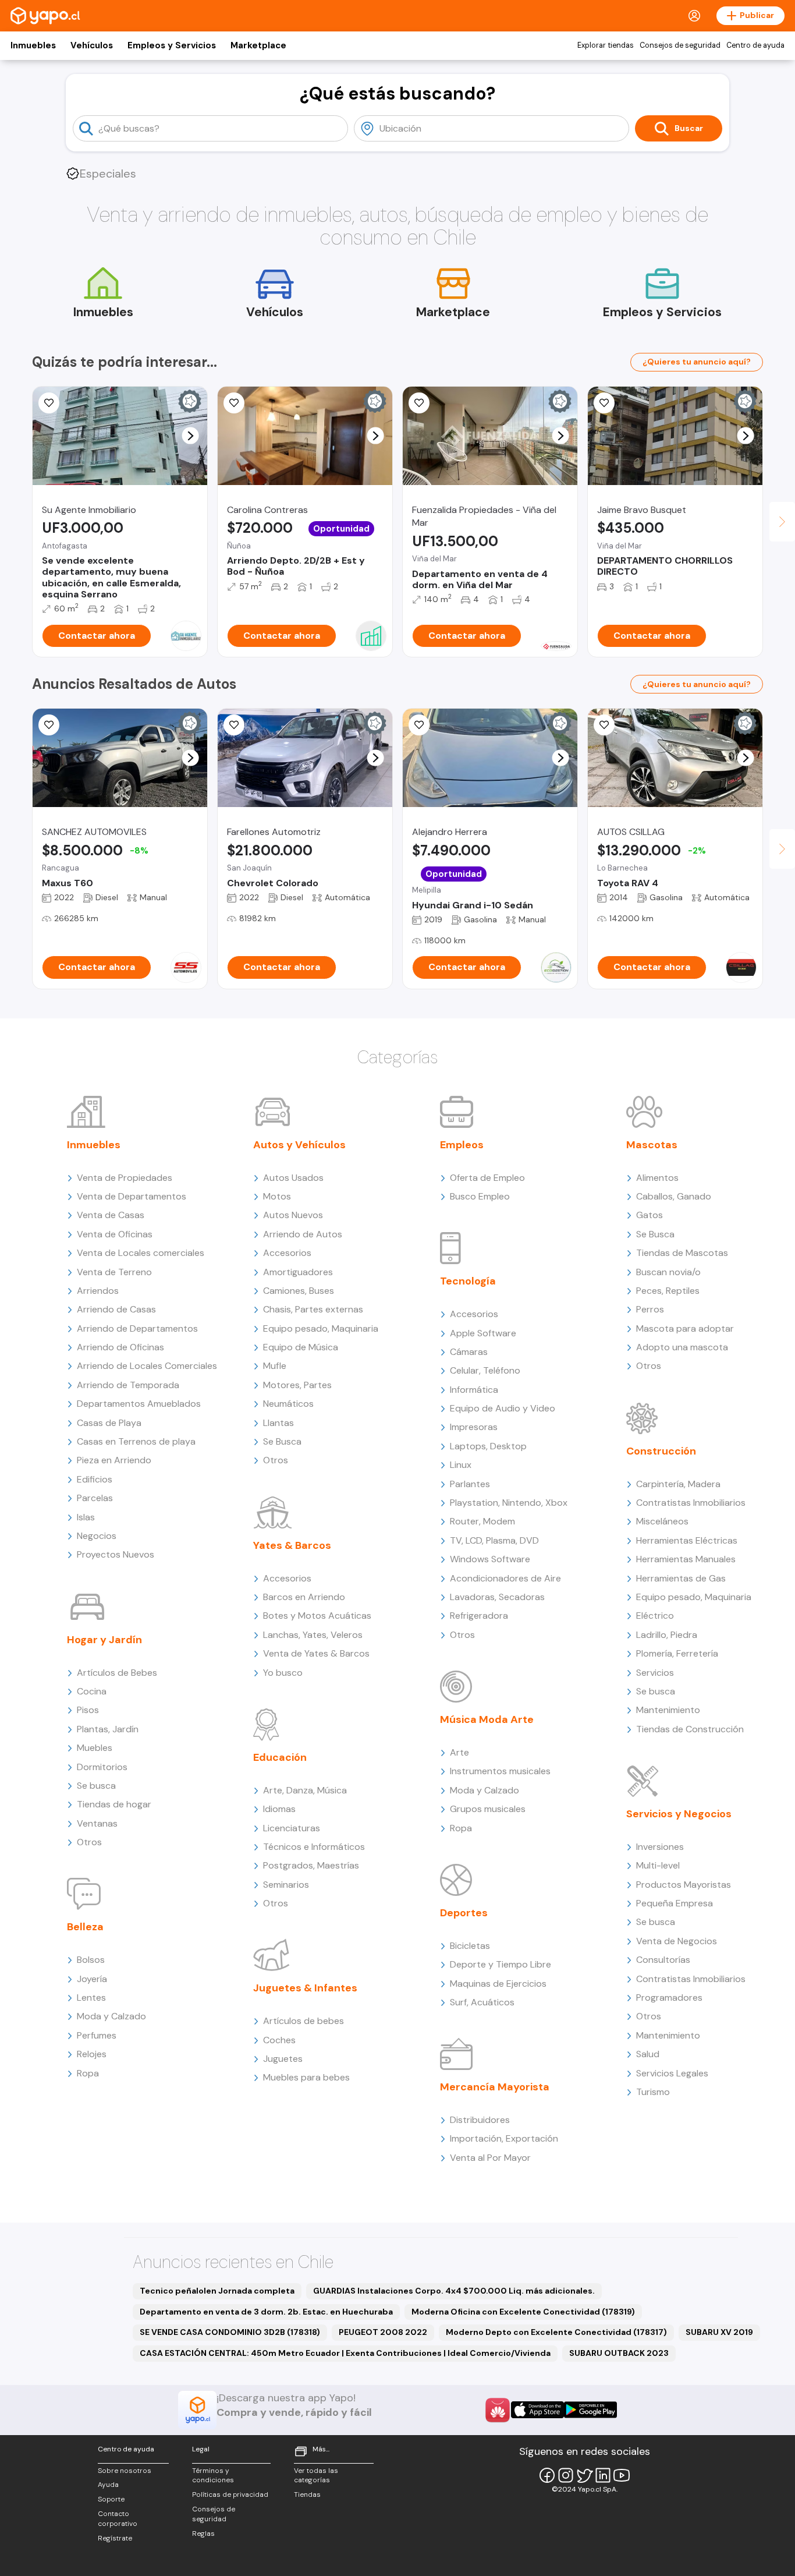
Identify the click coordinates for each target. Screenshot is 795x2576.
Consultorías (663, 1960)
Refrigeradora (479, 1616)
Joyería (92, 1979)
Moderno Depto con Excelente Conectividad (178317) (556, 2332)
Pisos (88, 1710)
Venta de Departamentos (132, 1196)
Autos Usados (293, 1178)
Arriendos (98, 1291)
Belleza (85, 1927)
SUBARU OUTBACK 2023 (619, 2353)
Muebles (95, 1748)
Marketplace (258, 45)
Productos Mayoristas (684, 1885)
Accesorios (287, 1253)
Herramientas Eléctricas (687, 1540)
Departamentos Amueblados (139, 1404)
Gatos (650, 1215)
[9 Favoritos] (49, 403)
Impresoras (474, 1427)
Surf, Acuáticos (482, 2002)
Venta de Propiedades (125, 1178)
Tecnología (468, 1281)
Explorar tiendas (606, 45)
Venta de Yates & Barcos (316, 1653)
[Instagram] (566, 2475)
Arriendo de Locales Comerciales (147, 1366)
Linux (461, 1465)
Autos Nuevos (293, 1215)
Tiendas (307, 2494)
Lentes (91, 1998)
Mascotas (652, 1145)
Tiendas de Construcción (690, 1729)
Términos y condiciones (213, 2476)
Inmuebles (33, 45)
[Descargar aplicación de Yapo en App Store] (537, 2410)
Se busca (96, 1786)
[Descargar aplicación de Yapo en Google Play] (590, 2410)
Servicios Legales (672, 2073)
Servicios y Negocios (679, 1814)
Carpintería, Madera (678, 1484)
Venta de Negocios (677, 1941)
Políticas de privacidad (230, 2494)
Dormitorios (102, 1767)
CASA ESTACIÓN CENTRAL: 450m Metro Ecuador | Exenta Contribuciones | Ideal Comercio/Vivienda (345, 2353)
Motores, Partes (297, 1385)
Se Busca (282, 1441)
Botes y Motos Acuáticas (317, 1616)
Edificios (95, 1479)
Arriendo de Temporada (128, 1385)
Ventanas (97, 1823)
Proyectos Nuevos (116, 1554)
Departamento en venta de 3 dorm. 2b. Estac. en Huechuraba (266, 2312)
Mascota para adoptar (685, 1328)
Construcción (661, 1451)
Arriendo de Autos (303, 1234)
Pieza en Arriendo (114, 1460)
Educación (280, 1757)
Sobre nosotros (125, 2471)
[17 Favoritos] (604, 403)
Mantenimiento (668, 1710)
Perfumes (97, 2035)
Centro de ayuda (755, 45)
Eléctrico (655, 1616)
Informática (474, 1390)
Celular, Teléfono (485, 1370)
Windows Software (490, 1559)
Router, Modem (482, 1521)
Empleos (462, 1145)
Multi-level (658, 1865)
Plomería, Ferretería (677, 1653)
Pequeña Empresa (675, 1903)
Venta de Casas (111, 1215)
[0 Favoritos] (419, 403)
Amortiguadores (298, 1272)
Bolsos (91, 1960)
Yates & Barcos (292, 1545)
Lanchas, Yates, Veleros (313, 1635)
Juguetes (283, 2059)
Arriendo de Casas (116, 1309)
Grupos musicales (488, 1809)
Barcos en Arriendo (304, 1597)
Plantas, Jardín (108, 1729)
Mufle (275, 1366)
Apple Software (483, 1333)
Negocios (97, 1536)
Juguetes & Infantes (305, 1988)
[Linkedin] (603, 2475)
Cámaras (469, 1352)
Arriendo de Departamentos (137, 1328)
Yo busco (283, 1673)
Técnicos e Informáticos (314, 1847)
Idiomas (279, 1809)
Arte (459, 1752)
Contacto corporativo (118, 2519)
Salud (648, 2054)
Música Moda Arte (487, 1719)
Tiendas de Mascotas (682, 1253)
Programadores (669, 1998)
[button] (191, 436)
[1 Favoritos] (49, 725)
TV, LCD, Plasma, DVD (494, 1540)
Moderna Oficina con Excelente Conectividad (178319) (523, 2312)
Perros (650, 1309)
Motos (277, 1196)
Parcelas (95, 1498)
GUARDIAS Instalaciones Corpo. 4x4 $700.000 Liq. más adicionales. (454, 2291)
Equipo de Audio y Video (503, 1408)
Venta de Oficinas (115, 1234)
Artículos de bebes (304, 2021)
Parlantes (470, 1484)
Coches (279, 2040)
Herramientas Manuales (686, 1559)
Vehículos (92, 45)
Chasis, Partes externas (313, 1309)
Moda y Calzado (111, 2016)
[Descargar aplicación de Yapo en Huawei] (498, 2410)
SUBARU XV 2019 (719, 2332)
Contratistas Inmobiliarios (691, 1503)
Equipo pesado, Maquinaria (321, 1328)
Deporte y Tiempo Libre (501, 1964)
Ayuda (108, 2485)
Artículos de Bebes (117, 1673)
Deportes (464, 1913)
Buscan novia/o (668, 1272)
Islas (86, 1517)
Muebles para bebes (306, 2077)
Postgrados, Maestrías (311, 1865)
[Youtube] (622, 2475)
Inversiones (660, 1847)
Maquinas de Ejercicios (498, 1984)
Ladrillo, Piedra (667, 1635)
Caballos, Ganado (674, 1196)
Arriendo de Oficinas (120, 1347)
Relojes (92, 2054)
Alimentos (657, 1178)
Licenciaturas (292, 1828)
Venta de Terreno (114, 1272)
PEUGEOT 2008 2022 (383, 2332)
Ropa (88, 2073)
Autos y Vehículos (299, 1145)
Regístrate (115, 2538)
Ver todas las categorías (316, 2476)
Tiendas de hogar (114, 1804)
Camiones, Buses (299, 1291)
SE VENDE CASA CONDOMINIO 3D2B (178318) (230, 2332)
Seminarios (286, 1885)
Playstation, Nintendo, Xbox (509, 1503)
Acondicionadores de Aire (505, 1578)
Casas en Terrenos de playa (136, 1441)
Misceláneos (662, 1521)
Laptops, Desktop (488, 1446)
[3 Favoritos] (234, 403)
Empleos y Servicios (172, 45)
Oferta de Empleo (487, 1178)
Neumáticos (288, 1404)
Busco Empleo (480, 1196)
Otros (89, 1842)
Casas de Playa (109, 1423)
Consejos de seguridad (680, 45)
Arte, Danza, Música (305, 1790)
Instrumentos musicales (500, 1771)
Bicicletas (470, 1946)
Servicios (655, 1673)
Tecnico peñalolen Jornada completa (217, 2291)
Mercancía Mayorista (495, 2087)
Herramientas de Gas (681, 1578)
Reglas (203, 2533)
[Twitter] (584, 2475)
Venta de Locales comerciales (141, 1253)
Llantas (278, 1423)
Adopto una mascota (682, 1347)
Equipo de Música (301, 1347)
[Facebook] (547, 2475)
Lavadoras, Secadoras (497, 1597)
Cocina (92, 1691)
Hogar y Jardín (104, 1640)
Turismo (653, 2092)
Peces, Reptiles (668, 1291)
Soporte (111, 2499)
